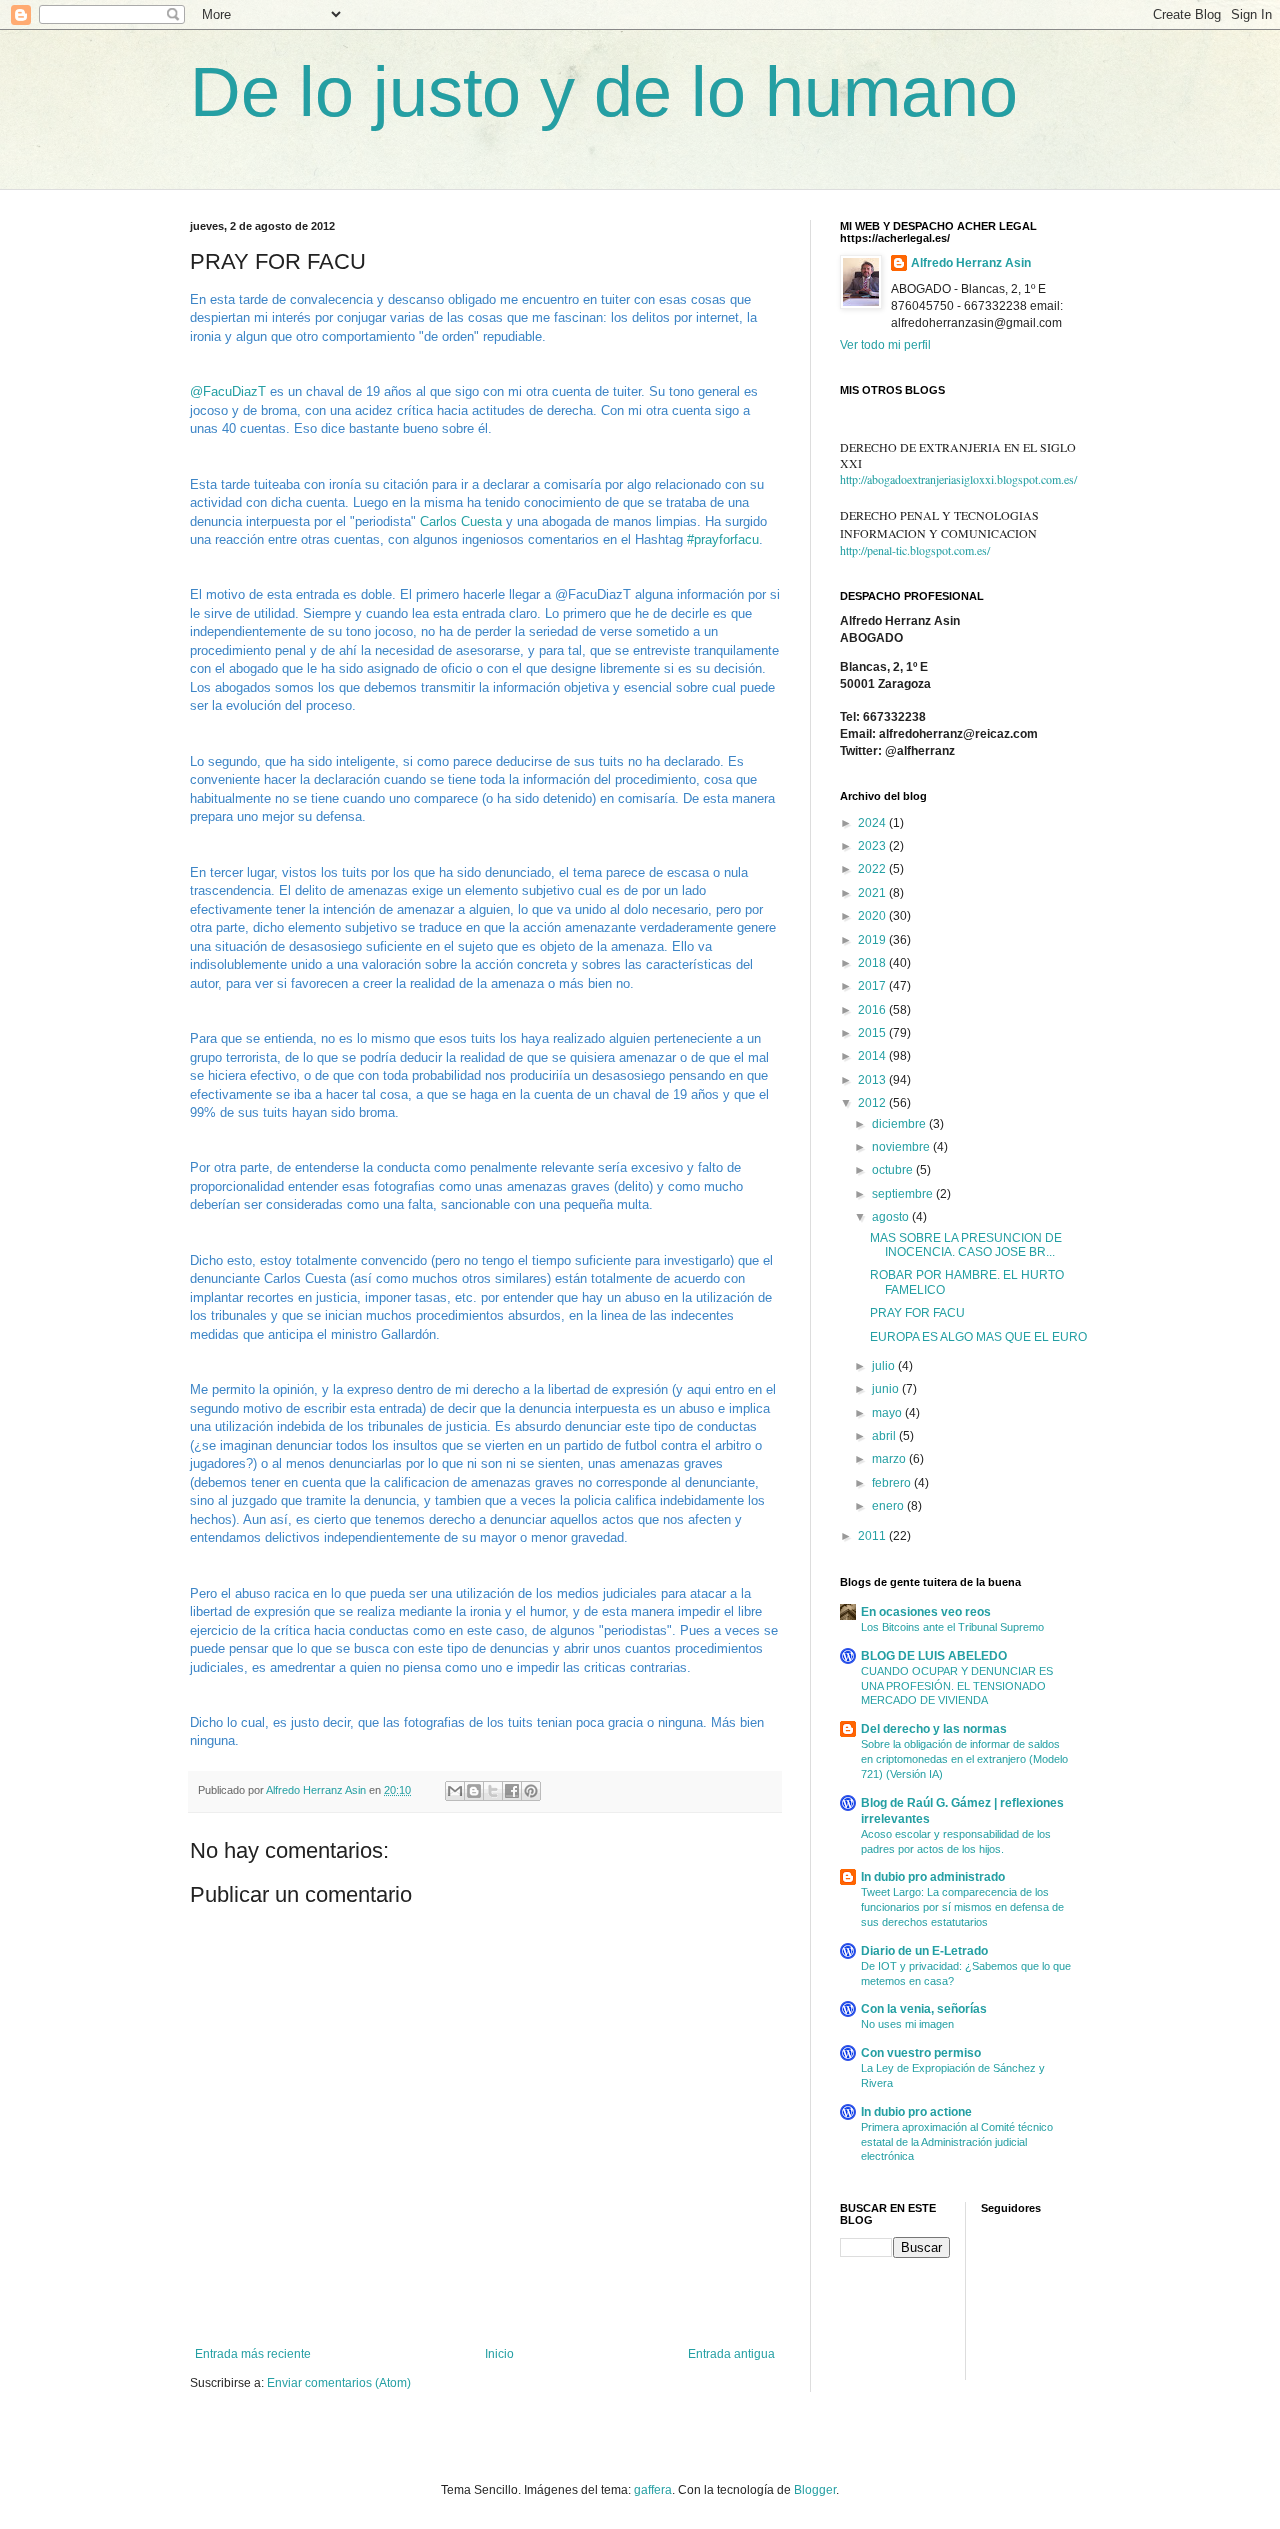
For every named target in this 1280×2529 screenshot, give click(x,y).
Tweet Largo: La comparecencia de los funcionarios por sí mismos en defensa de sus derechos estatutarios (962, 1907)
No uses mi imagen (907, 2024)
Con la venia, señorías (924, 2009)
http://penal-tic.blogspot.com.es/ (915, 550)
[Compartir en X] (493, 1791)
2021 (873, 893)
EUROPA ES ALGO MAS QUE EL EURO (978, 1337)
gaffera (653, 2490)
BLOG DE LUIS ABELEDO (934, 1656)
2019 (873, 940)
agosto (892, 1217)
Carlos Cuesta (461, 521)
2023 (873, 846)
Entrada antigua (731, 2354)
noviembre (902, 1147)
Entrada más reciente (253, 2354)
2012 (873, 1103)
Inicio (499, 2354)
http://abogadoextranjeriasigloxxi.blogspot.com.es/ (958, 479)
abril (885, 1436)
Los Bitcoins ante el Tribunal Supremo (952, 1627)
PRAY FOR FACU (917, 1313)
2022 (873, 869)
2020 (873, 916)
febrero (893, 1483)
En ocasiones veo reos (926, 1612)
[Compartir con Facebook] (512, 1791)
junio (887, 1389)
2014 (873, 1056)
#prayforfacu (723, 539)
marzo (890, 1459)
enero (889, 1506)
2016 (873, 1010)
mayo (888, 1413)
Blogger (815, 2490)
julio (885, 1366)
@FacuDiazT (228, 391)
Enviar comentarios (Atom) (339, 2383)
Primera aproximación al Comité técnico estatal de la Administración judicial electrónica (957, 2142)
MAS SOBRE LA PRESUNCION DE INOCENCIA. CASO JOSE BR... (966, 1245)
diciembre (900, 1124)
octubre (894, 1170)
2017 (873, 986)
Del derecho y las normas (934, 1729)
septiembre (904, 1194)
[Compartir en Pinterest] (531, 1791)
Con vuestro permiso (921, 2053)
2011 (873, 1536)
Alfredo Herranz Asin (971, 263)
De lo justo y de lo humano (604, 92)
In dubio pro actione (916, 2112)
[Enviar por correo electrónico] (455, 1791)
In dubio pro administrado (933, 1877)
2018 (873, 963)
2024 (873, 823)
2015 (873, 1033)
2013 (873, 1080)
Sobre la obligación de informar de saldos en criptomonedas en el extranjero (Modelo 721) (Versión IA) (964, 1759)
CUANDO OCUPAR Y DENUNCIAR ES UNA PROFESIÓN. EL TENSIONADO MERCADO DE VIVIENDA (957, 1686)
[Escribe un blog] (474, 1791)
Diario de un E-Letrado (924, 1951)
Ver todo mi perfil (885, 345)
